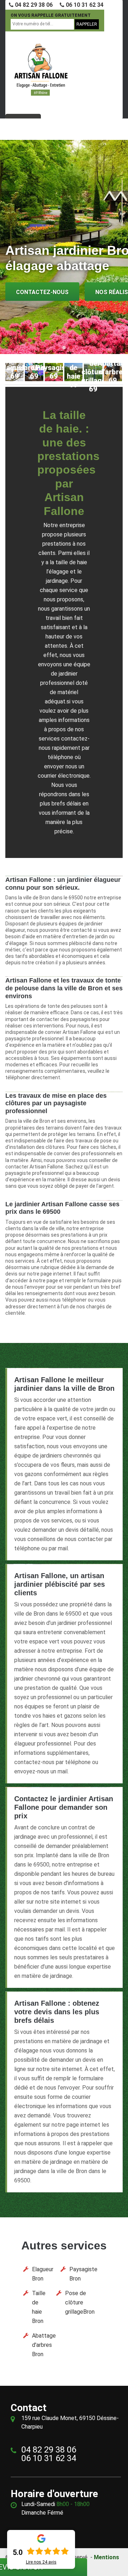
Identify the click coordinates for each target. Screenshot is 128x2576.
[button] (57, 348)
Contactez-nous (42, 292)
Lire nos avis (41, 2562)
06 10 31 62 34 (84, 5)
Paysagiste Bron (83, 2274)
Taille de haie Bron (39, 2307)
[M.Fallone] (41, 70)
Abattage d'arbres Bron (44, 2345)
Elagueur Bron (43, 2274)
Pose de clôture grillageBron (80, 2302)
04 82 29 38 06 (33, 5)
